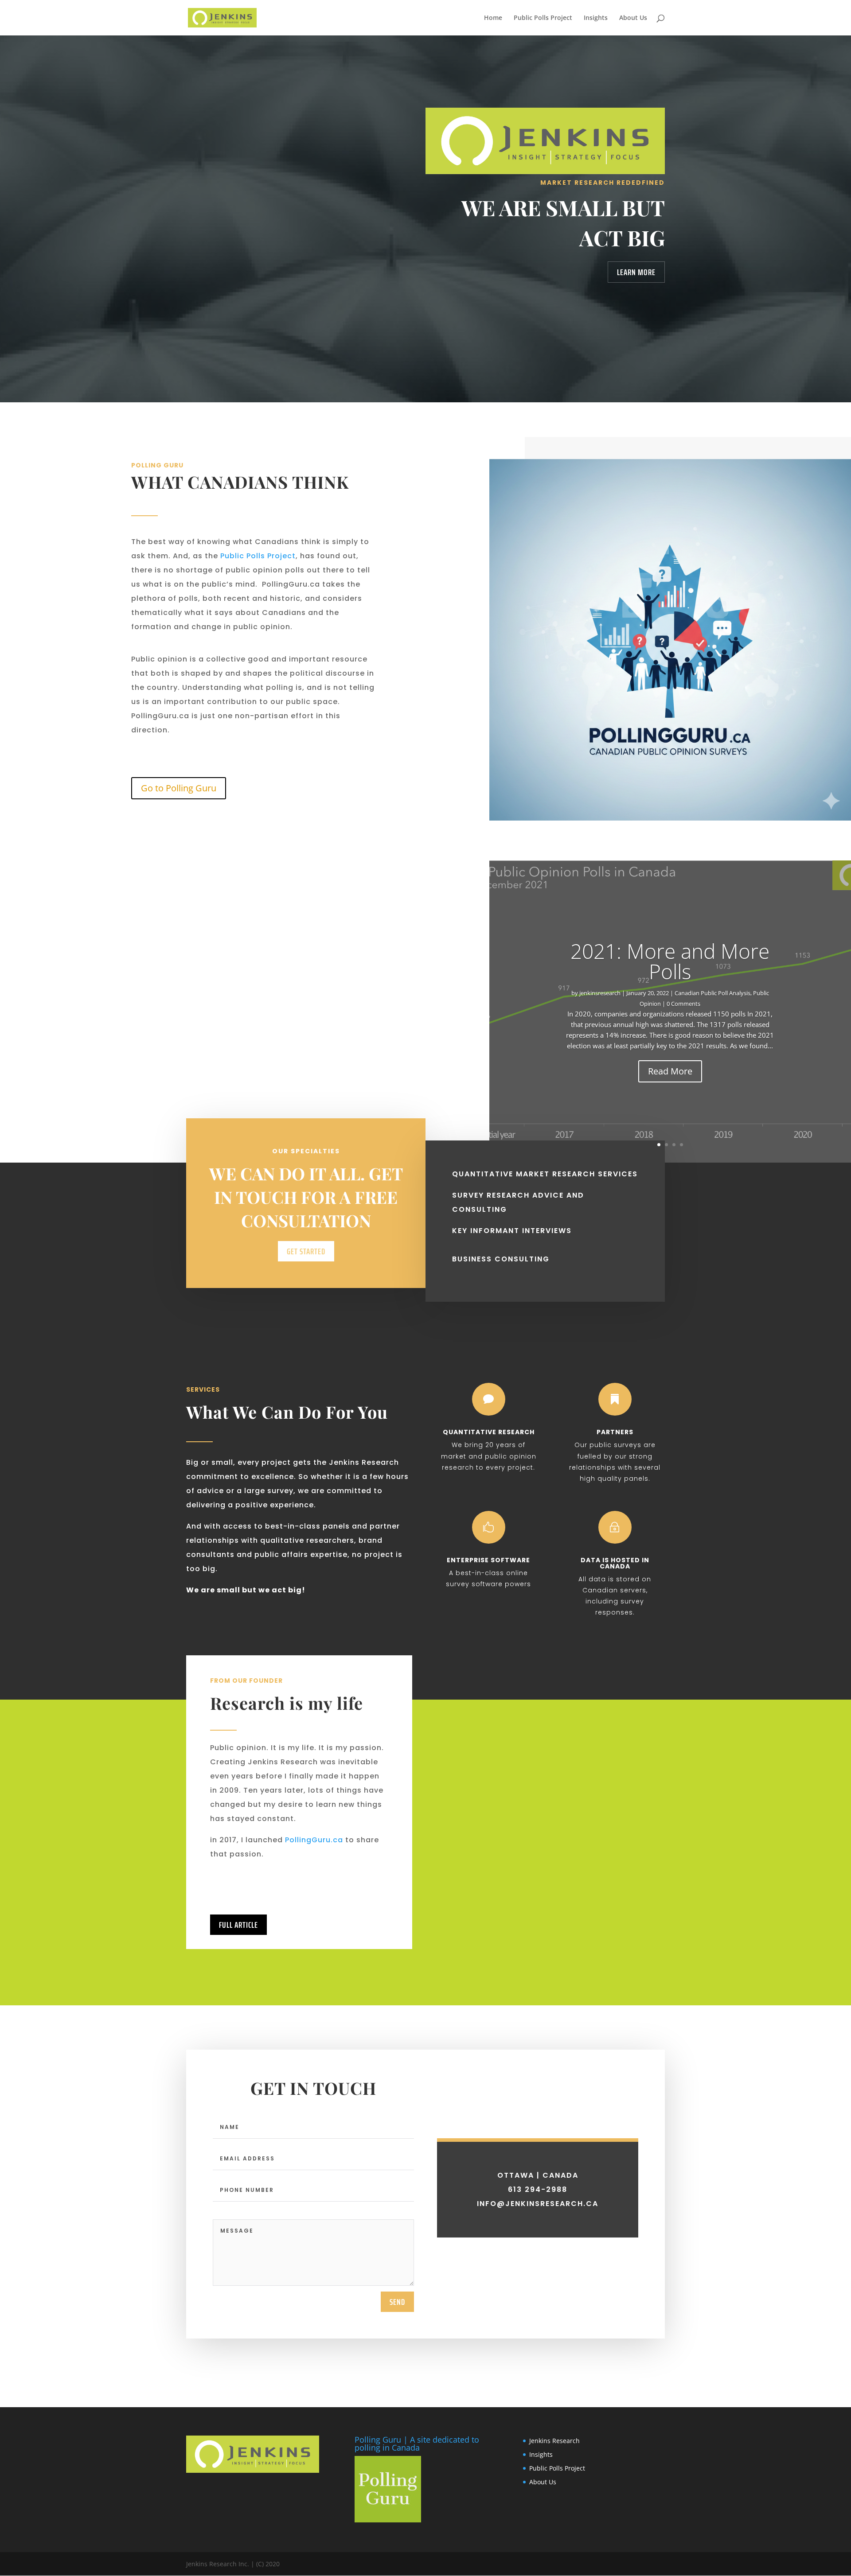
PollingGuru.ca (314, 1840)
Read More (670, 1071)
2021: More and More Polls (670, 961)
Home (493, 18)
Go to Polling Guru (179, 788)
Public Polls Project (543, 18)
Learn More (636, 272)
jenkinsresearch (600, 993)
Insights (596, 18)
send (397, 2302)
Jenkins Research (554, 2441)
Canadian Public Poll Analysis (712, 993)
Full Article (238, 1925)
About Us (633, 18)
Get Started (306, 1251)
